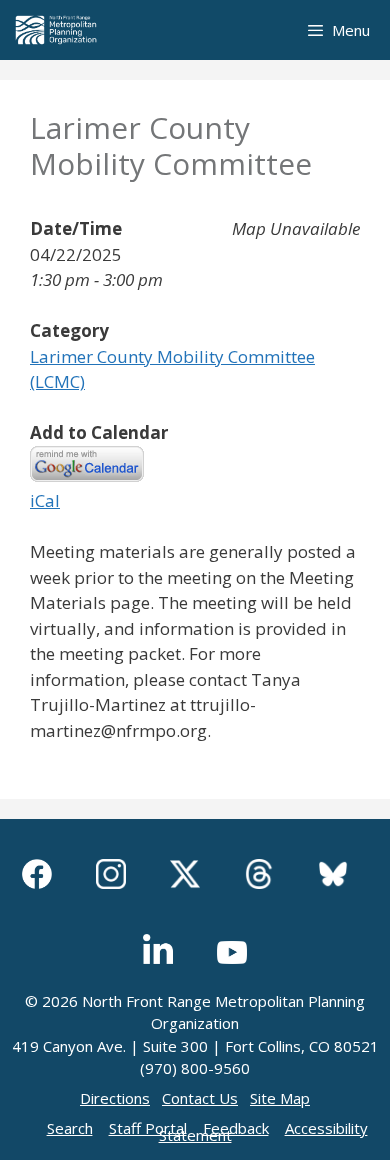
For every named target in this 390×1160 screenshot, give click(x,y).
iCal (45, 500)
